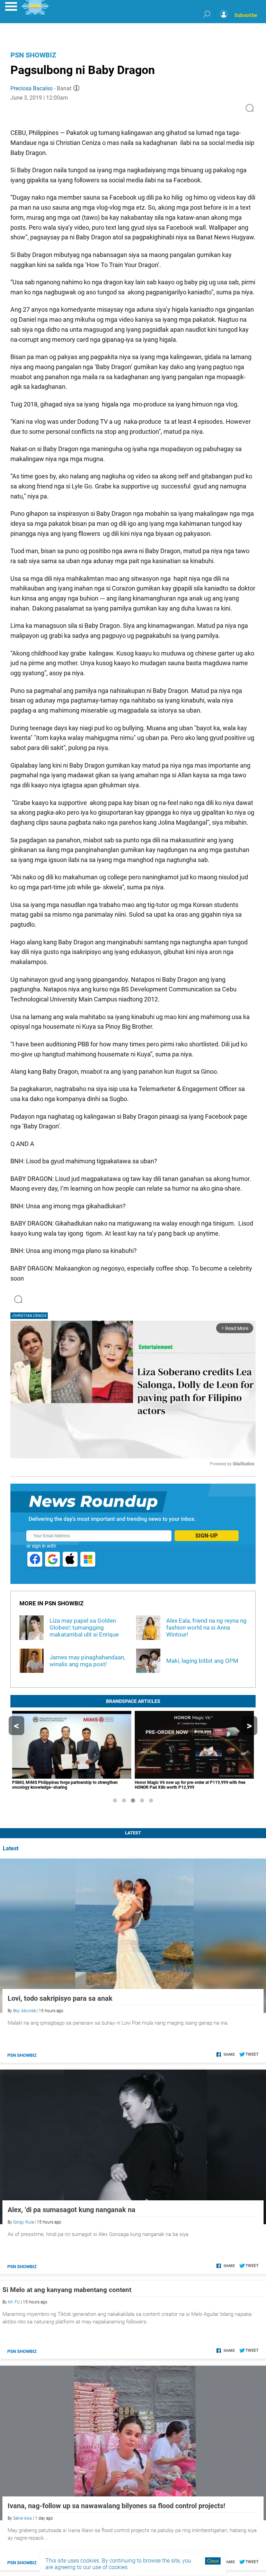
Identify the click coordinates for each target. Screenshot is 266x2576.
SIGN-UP (206, 1536)
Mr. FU (14, 2302)
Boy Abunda (24, 2011)
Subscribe (246, 15)
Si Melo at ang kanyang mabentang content (67, 2290)
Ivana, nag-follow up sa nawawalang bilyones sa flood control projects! (116, 2506)
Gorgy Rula (23, 2222)
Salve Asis (23, 2518)
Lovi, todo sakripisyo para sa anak (60, 1998)
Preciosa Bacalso (32, 88)
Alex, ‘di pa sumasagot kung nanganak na (72, 2210)
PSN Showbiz (33, 55)
